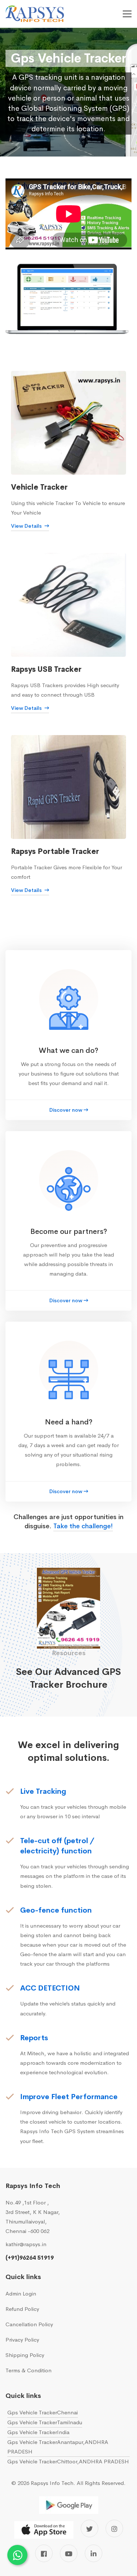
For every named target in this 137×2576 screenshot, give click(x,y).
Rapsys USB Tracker (46, 669)
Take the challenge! (83, 1526)
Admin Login (21, 2293)
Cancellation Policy (29, 2324)
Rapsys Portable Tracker (55, 852)
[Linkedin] (94, 2553)
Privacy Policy (22, 2340)
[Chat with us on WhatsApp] (17, 2555)
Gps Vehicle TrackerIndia (38, 2432)
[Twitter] (90, 2528)
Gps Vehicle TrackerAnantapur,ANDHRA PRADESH (58, 2447)
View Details (27, 526)
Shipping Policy (25, 2355)
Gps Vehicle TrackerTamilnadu (45, 2422)
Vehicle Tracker (39, 487)
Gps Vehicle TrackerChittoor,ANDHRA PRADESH (68, 2461)
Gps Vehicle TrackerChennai (43, 2412)
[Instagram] (114, 2528)
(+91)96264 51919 (30, 2258)
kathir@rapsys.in (26, 2244)
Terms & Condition (28, 2370)
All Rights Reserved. (101, 2483)
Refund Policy (22, 2309)
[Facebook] (44, 2553)
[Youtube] (69, 2553)
